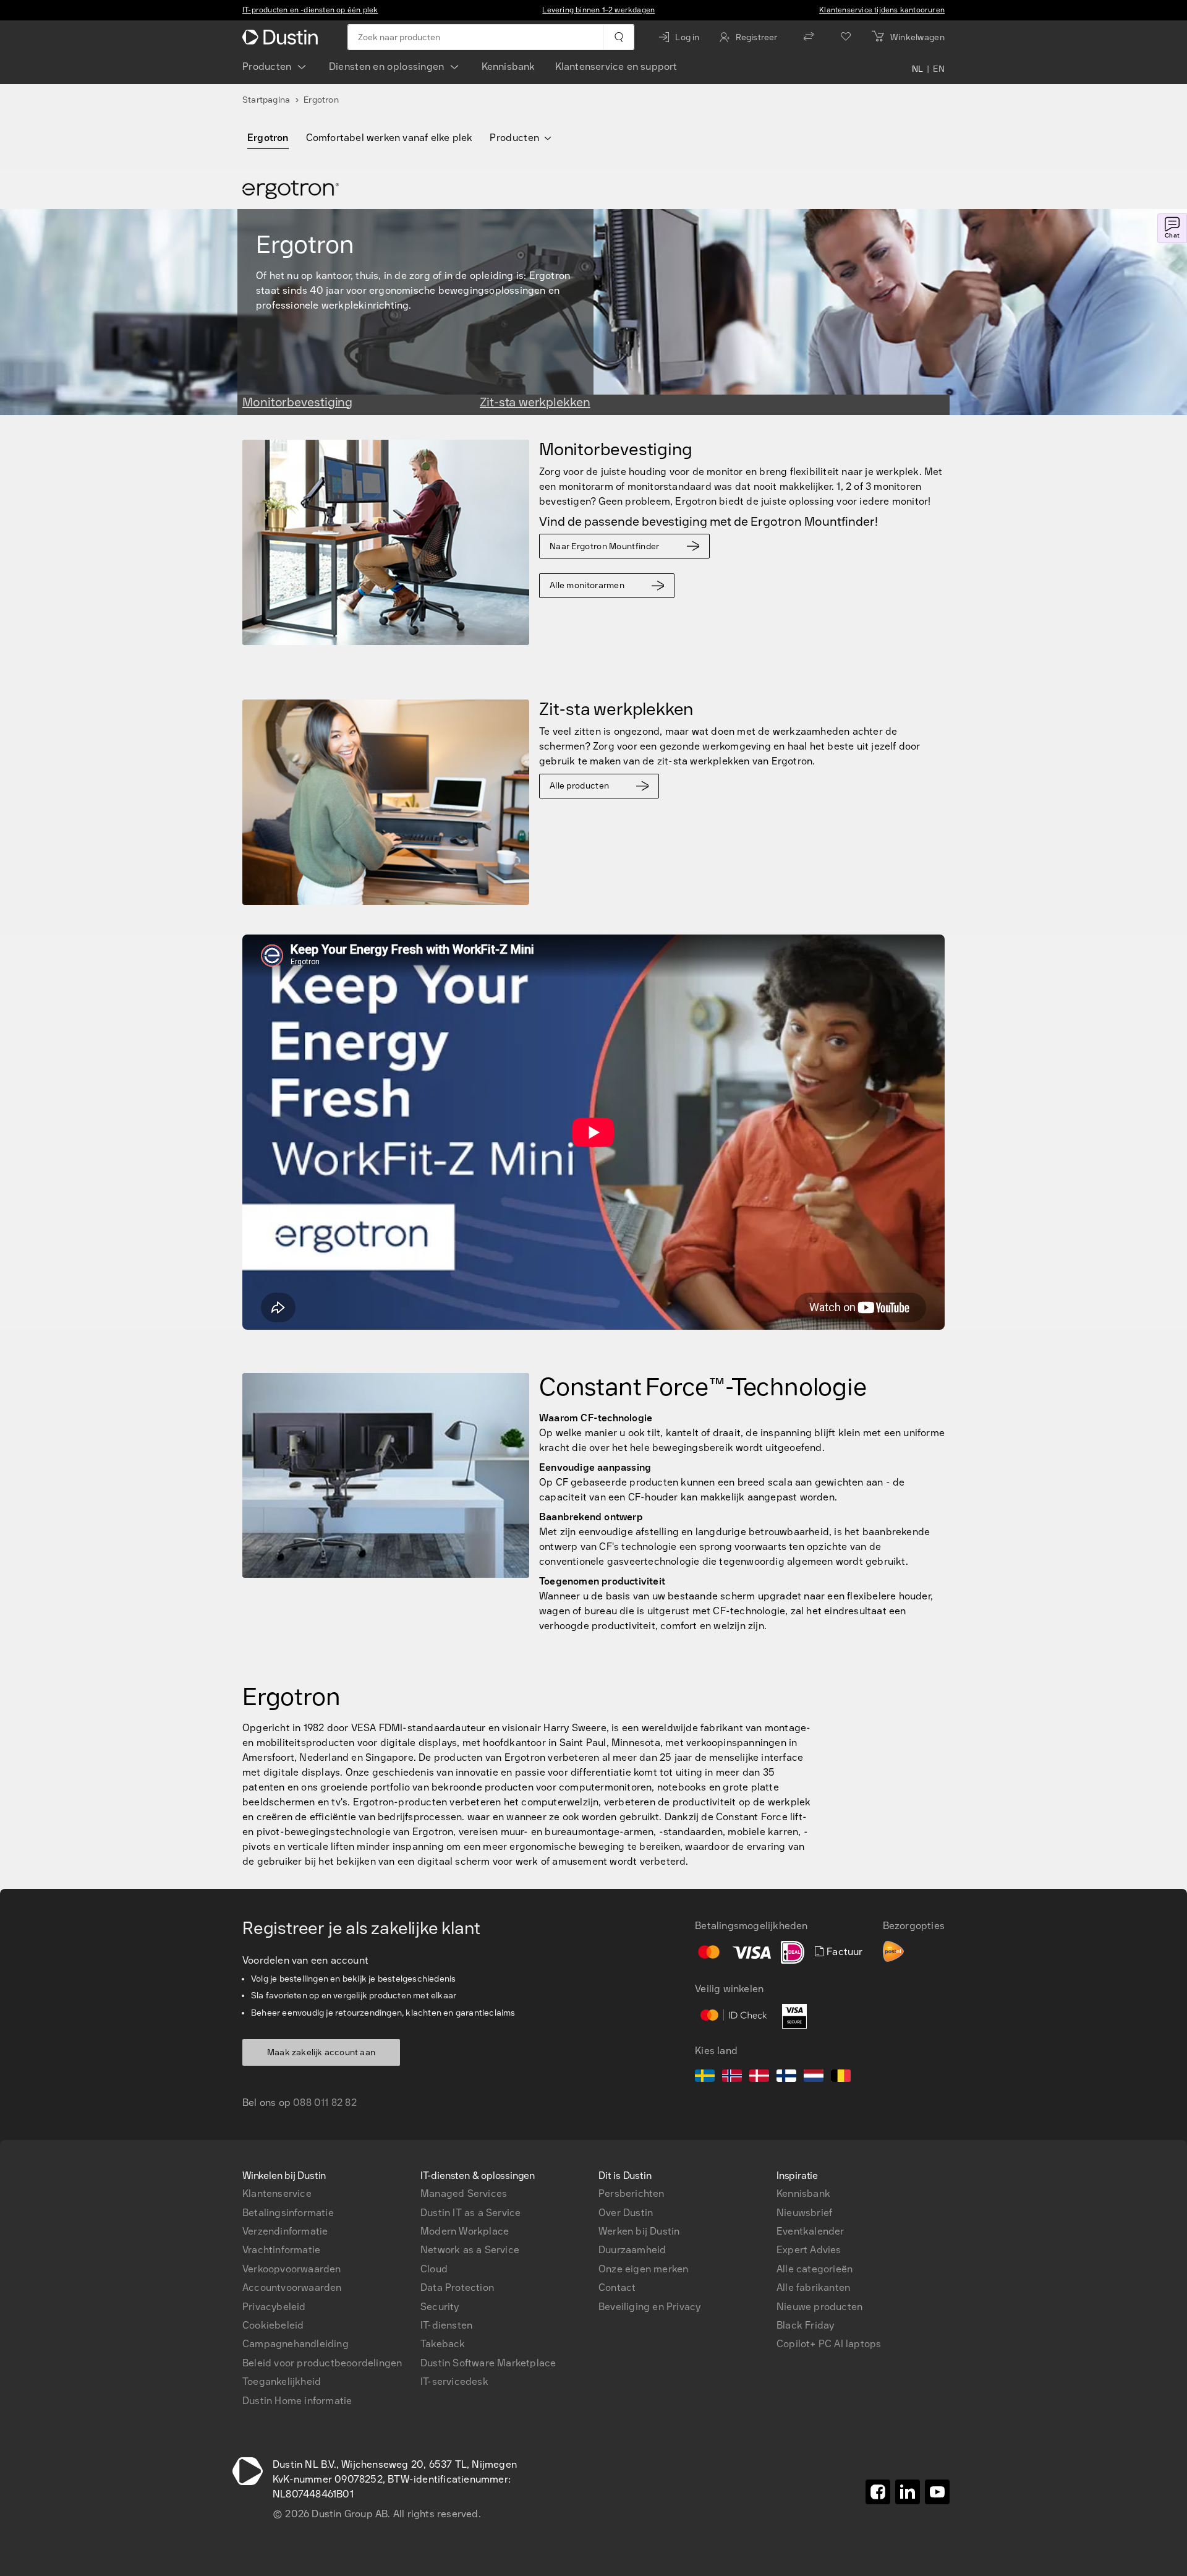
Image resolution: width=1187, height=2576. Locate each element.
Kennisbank (508, 66)
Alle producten (579, 786)
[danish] (759, 2077)
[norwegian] (732, 2077)
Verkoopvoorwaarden (292, 2269)
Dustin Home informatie (297, 2401)
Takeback (443, 2344)
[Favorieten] (846, 37)
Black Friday (805, 2325)
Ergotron (268, 138)
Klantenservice (277, 2193)
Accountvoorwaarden (292, 2287)
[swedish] (705, 2077)
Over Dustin (626, 2213)
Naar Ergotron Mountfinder (605, 546)
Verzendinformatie (285, 2231)
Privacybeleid (274, 2307)
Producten (267, 66)
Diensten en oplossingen (387, 66)
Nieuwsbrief (804, 2213)
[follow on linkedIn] (908, 2492)
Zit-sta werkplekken (535, 402)
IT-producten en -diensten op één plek (310, 10)
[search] (619, 37)
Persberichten (632, 2193)
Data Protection (457, 2287)
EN (939, 69)
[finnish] (786, 2077)
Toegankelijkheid (282, 2381)
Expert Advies (809, 2250)
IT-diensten (446, 2325)
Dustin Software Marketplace (488, 2363)
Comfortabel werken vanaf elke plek (389, 138)
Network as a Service (470, 2250)
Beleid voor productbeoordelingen (322, 2363)
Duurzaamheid (632, 2250)
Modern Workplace (465, 2231)
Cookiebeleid (273, 2325)
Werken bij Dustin (639, 2231)
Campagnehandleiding (296, 2344)
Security (440, 2307)
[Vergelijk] (809, 37)
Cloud (434, 2269)
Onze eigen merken (643, 2269)
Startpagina (266, 100)
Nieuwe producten (819, 2307)
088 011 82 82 (325, 2103)
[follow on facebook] (878, 2492)
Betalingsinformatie (288, 2213)
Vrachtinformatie (281, 2250)
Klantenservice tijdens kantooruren (882, 10)
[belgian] (841, 2077)
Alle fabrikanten (813, 2287)
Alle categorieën (815, 2269)
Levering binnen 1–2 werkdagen (598, 10)
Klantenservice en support (616, 66)
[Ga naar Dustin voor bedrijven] (283, 37)
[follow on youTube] (937, 2492)
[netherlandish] (814, 2077)
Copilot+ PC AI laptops (829, 2344)
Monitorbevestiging (297, 402)
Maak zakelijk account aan (321, 2052)
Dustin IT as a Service (470, 2213)
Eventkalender (810, 2231)
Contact (617, 2287)
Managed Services (464, 2193)
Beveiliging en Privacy (649, 2307)
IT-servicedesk (454, 2381)
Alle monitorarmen (587, 585)
